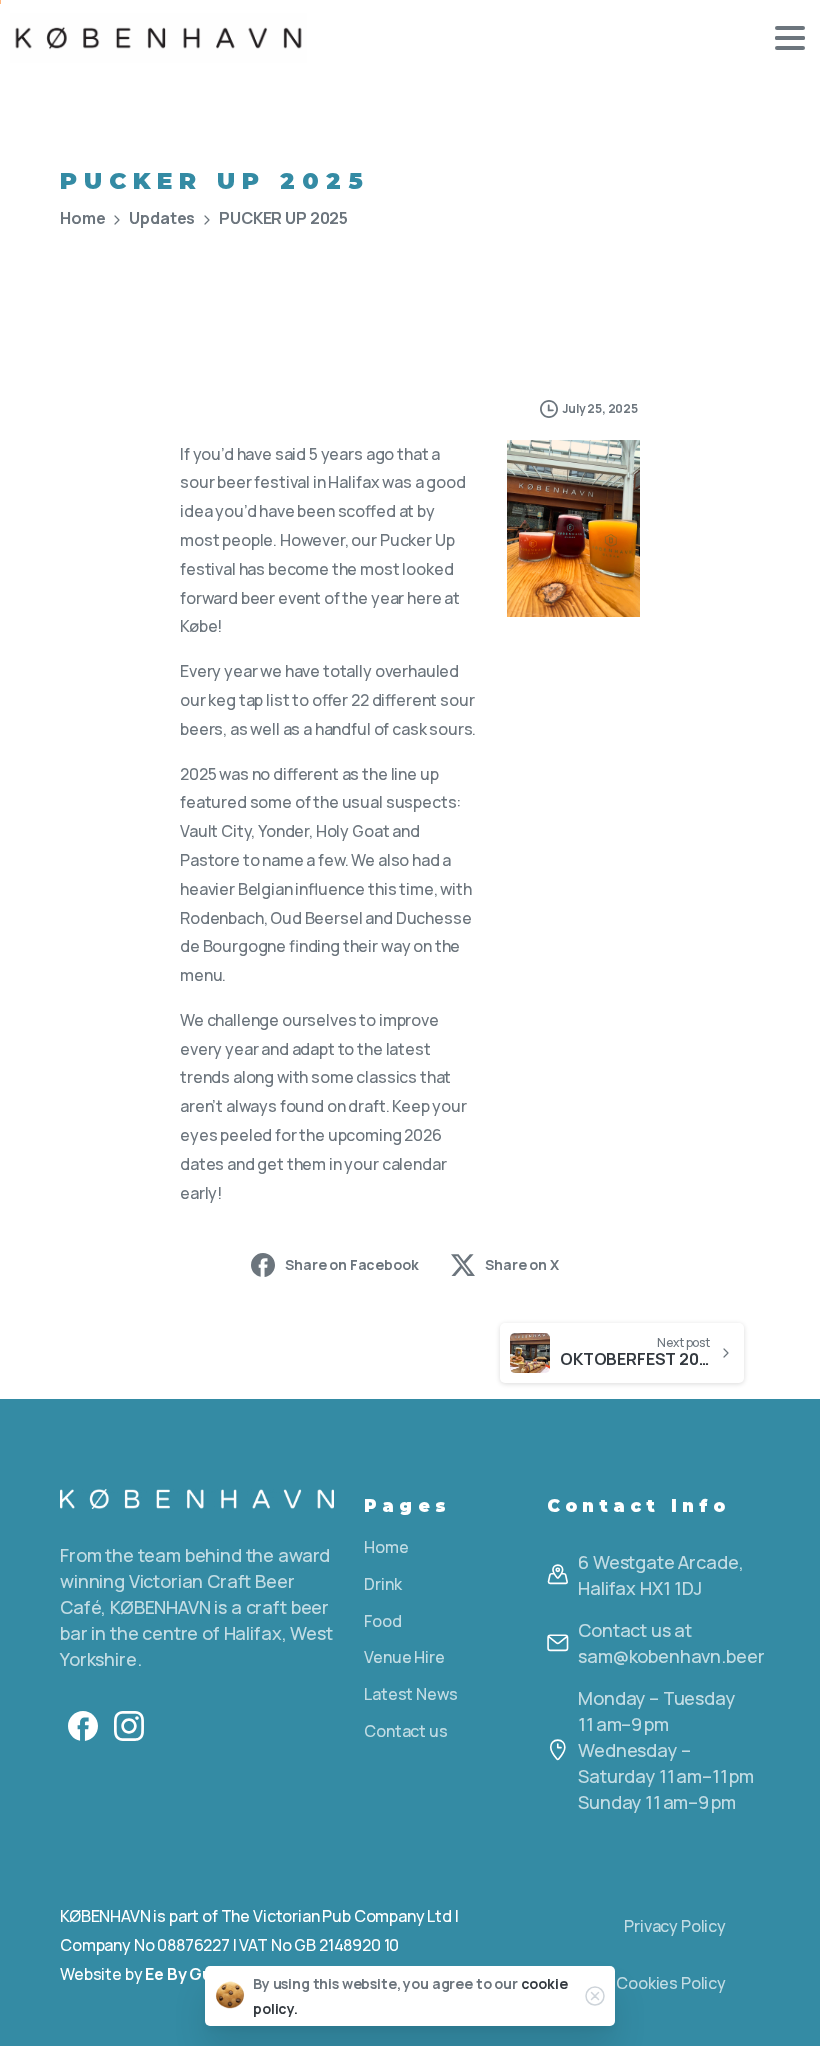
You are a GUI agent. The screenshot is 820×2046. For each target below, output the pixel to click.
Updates (162, 218)
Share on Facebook (351, 1264)
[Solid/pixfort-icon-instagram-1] (129, 1724)
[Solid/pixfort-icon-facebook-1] (83, 1724)
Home (82, 218)
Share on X (521, 1264)
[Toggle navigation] (790, 38)
